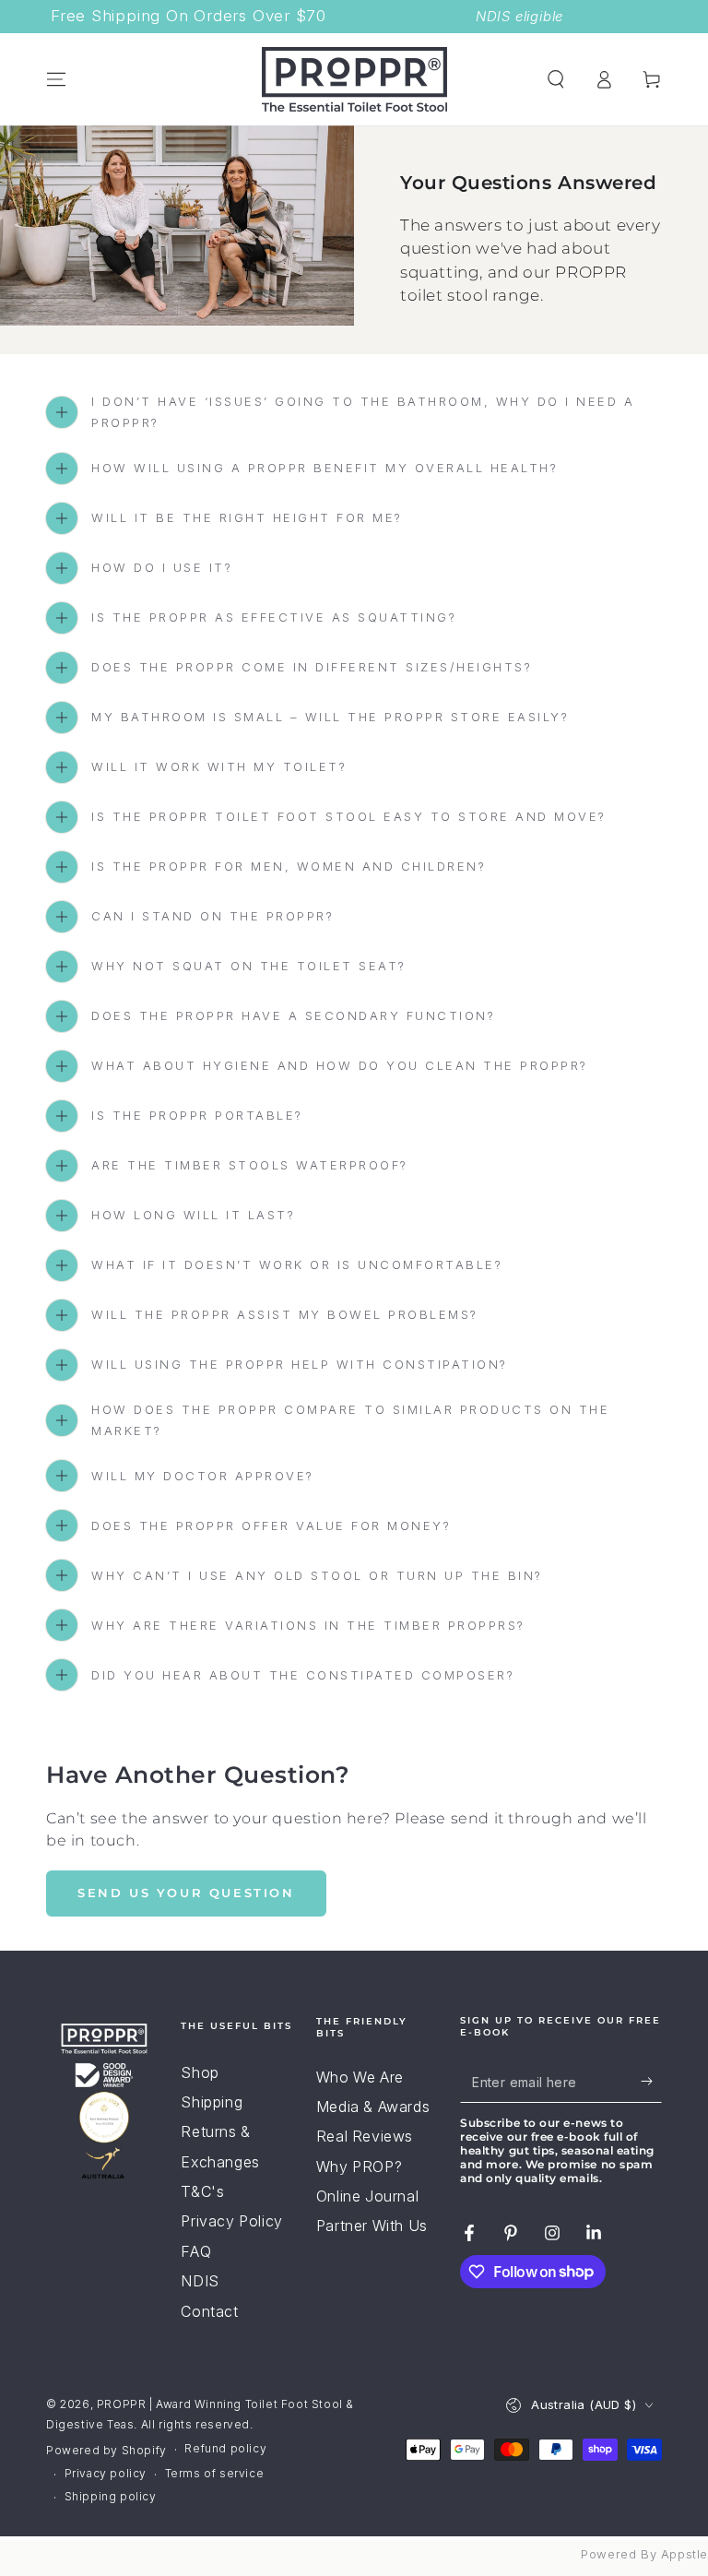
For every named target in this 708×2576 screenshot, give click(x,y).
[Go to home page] (354, 79)
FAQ (196, 2251)
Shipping (212, 2102)
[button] (556, 79)
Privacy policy (106, 2473)
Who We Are (360, 2077)
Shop (200, 2072)
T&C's (202, 2191)
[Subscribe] (651, 2082)
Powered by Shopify (106, 2450)
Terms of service (215, 2473)
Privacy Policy (231, 2221)
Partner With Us (372, 2226)
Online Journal (367, 2196)
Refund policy (225, 2448)
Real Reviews (365, 2136)
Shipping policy (111, 2496)
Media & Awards (373, 2107)
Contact (209, 2311)
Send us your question (186, 1893)
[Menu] (56, 79)
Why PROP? (359, 2166)
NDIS (200, 2281)
